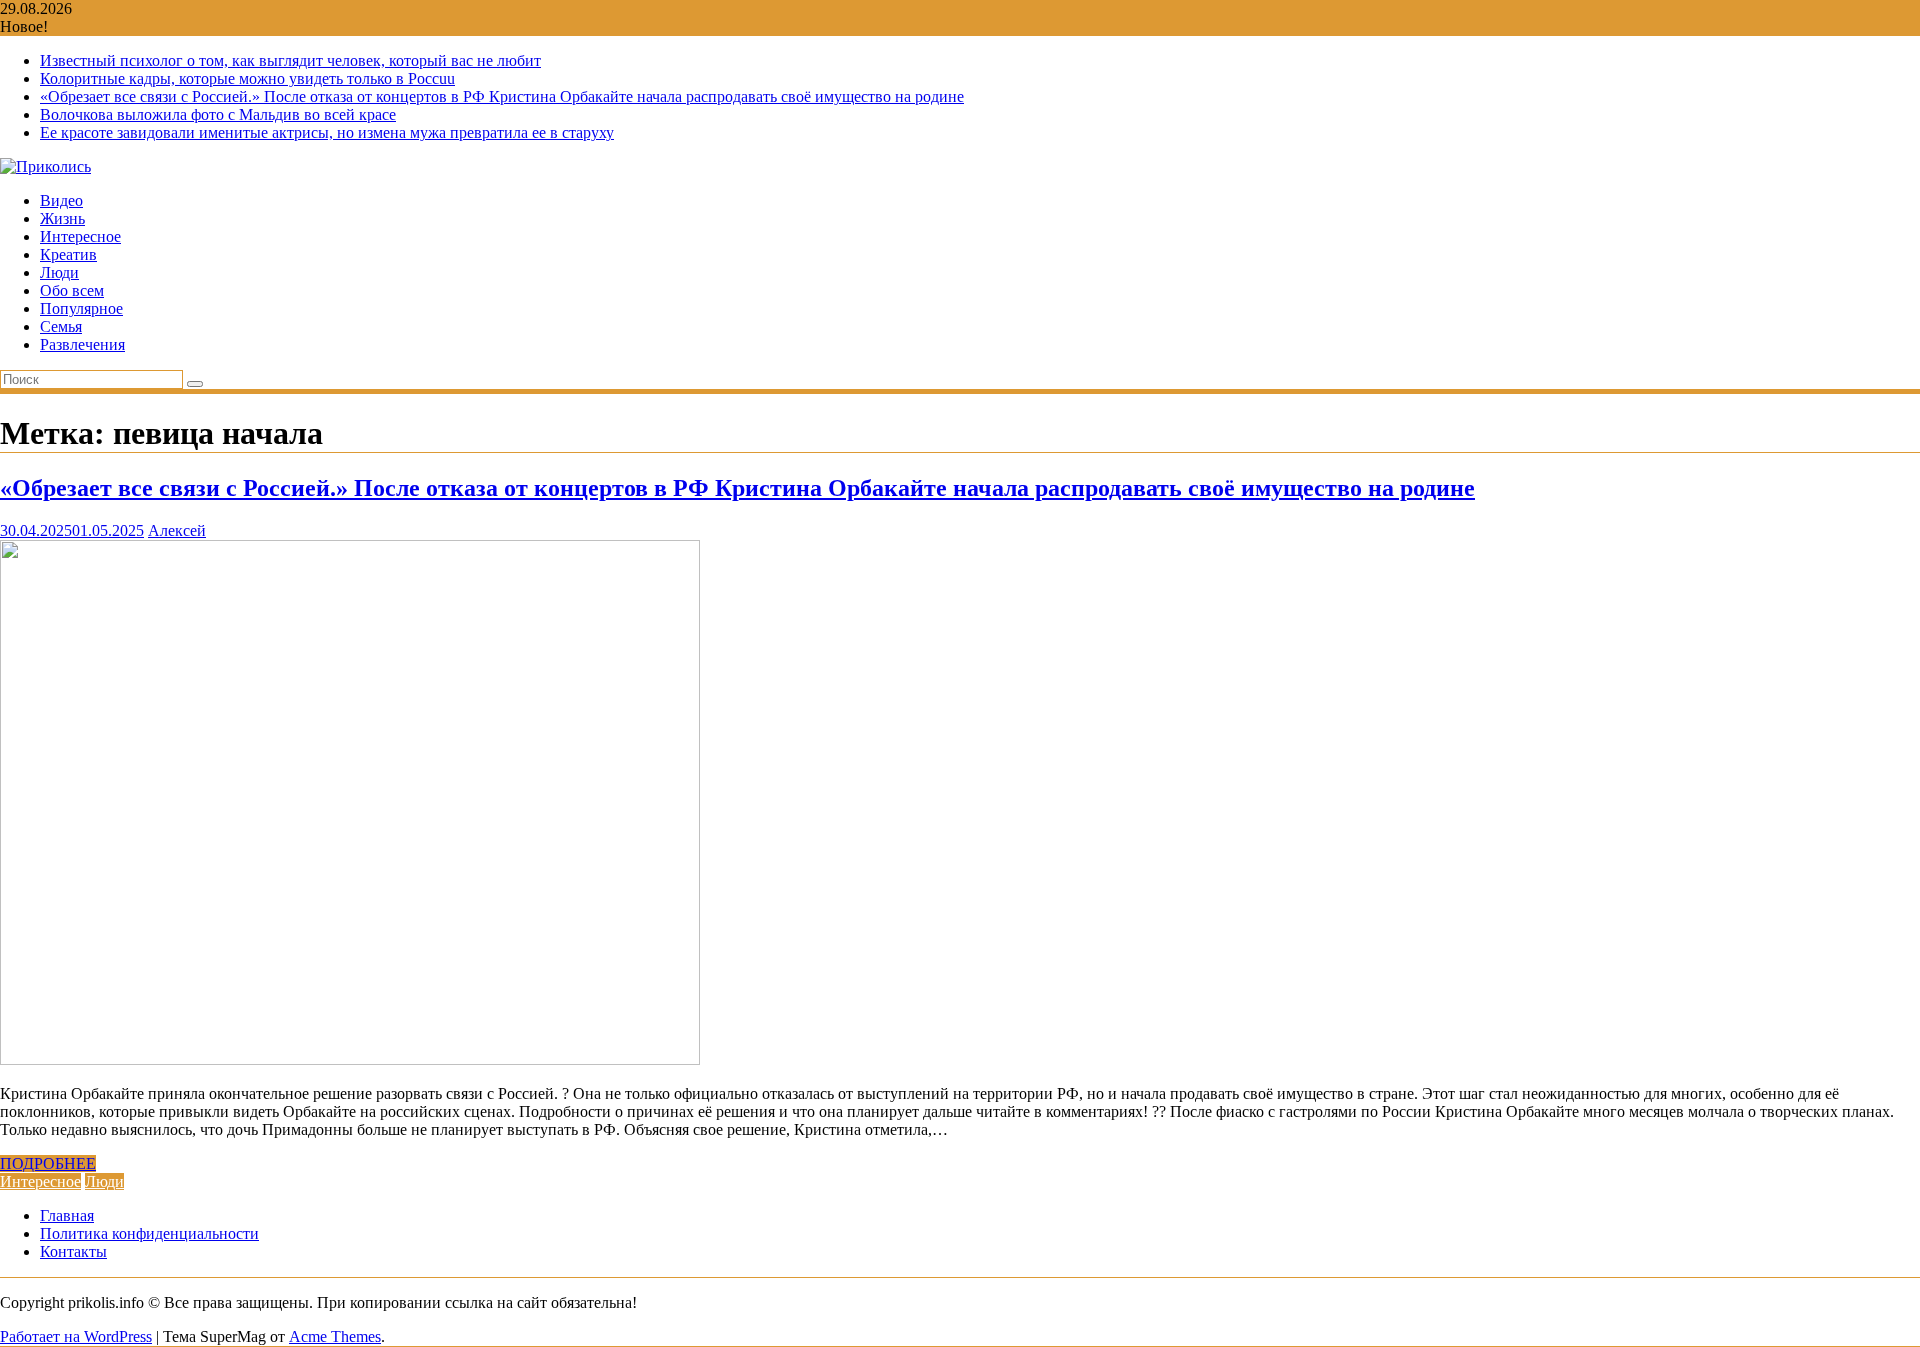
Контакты (73, 1251)
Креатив (68, 254)
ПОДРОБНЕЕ (48, 1163)
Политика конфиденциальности (149, 1233)
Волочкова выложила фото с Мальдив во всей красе (218, 114)
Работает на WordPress (76, 1336)
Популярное (81, 308)
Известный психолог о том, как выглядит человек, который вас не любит (290, 60)
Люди (59, 272)
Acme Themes (335, 1336)
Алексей (177, 530)
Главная (67, 1215)
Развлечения (82, 344)
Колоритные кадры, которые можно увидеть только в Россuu (247, 78)
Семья (61, 326)
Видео (61, 200)
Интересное (80, 236)
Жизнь (62, 218)
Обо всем (72, 290)
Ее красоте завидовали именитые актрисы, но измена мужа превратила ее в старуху (327, 132)
